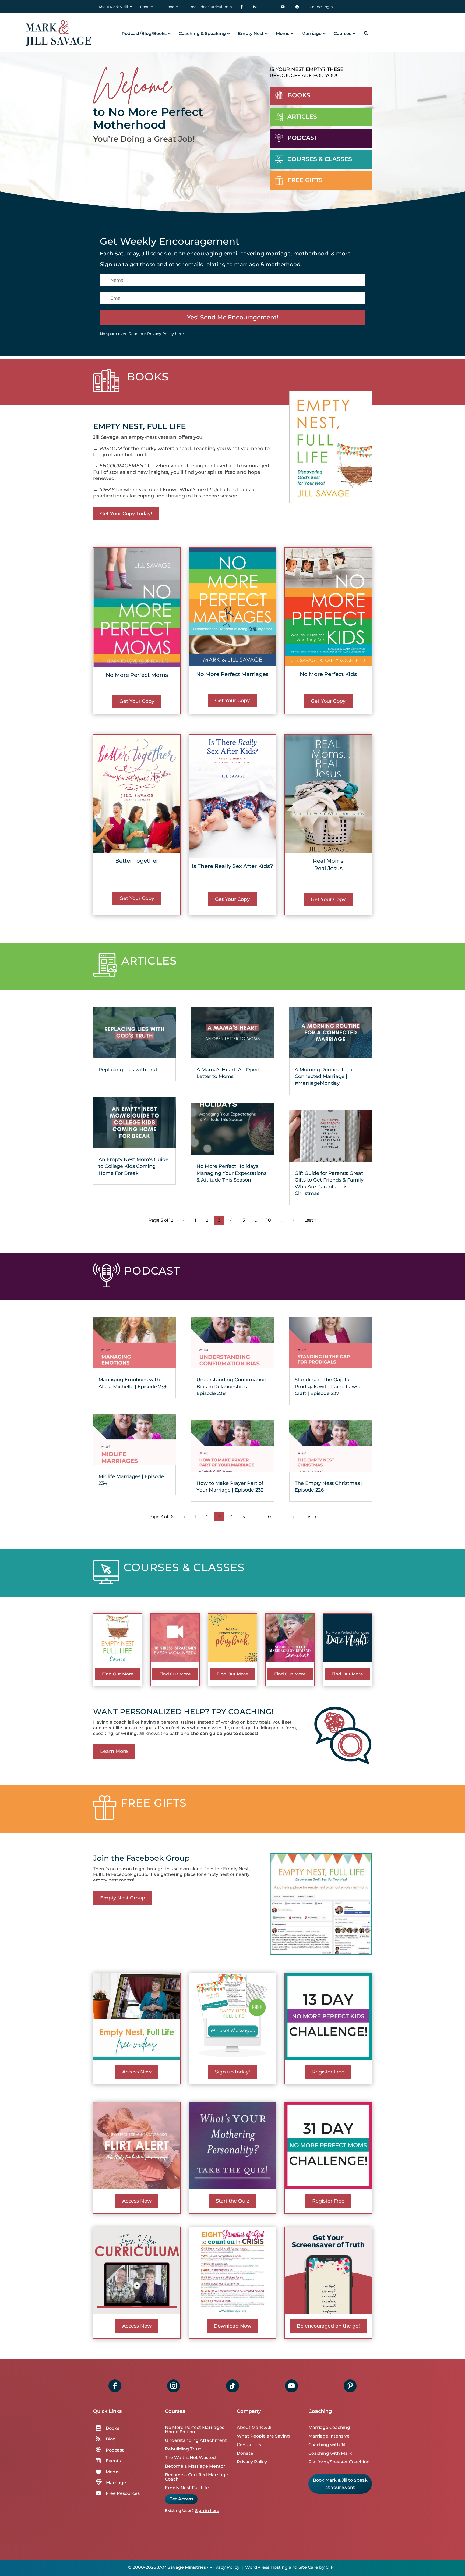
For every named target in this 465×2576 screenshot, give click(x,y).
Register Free (328, 2072)
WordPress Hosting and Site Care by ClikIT (291, 2567)
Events (113, 2461)
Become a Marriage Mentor (195, 2466)
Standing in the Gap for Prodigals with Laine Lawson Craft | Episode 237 (330, 1386)
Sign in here (207, 2511)
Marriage (116, 2483)
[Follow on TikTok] (232, 2386)
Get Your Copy (137, 701)
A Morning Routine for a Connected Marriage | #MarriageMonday (324, 1076)
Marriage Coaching (329, 2427)
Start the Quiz (232, 2201)
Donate (245, 2453)
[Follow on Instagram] (174, 2386)
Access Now (137, 2072)
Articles (302, 117)
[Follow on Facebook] (115, 2386)
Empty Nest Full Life (187, 2488)
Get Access (181, 2499)
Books (299, 95)
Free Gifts (305, 180)
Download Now (232, 2326)
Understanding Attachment (196, 2440)
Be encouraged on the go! (328, 2326)
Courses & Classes (320, 159)
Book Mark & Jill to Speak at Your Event (340, 2484)
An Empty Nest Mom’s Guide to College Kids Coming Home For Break (133, 1166)
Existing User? (179, 2511)
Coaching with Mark (330, 2453)
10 (269, 1220)
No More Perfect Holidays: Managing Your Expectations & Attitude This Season (231, 1173)
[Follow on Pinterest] (350, 2386)
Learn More (114, 1751)
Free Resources (123, 2493)
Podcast (302, 138)
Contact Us (249, 2445)
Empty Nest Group (123, 1898)
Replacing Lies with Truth (130, 1070)
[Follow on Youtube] (291, 2386)
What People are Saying (263, 2436)
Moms (112, 2472)
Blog (111, 2439)
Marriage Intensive (329, 2436)
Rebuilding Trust (183, 2449)
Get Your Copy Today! (126, 514)
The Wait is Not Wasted (190, 2458)
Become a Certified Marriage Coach (196, 2477)
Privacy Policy (252, 2462)
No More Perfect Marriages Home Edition (195, 2430)
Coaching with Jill (327, 2445)
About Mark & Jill (255, 2427)
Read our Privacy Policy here (156, 334)
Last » (310, 1220)
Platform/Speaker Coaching (339, 2462)
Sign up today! (232, 2072)
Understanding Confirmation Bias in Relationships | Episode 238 (231, 1386)
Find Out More (118, 1674)
